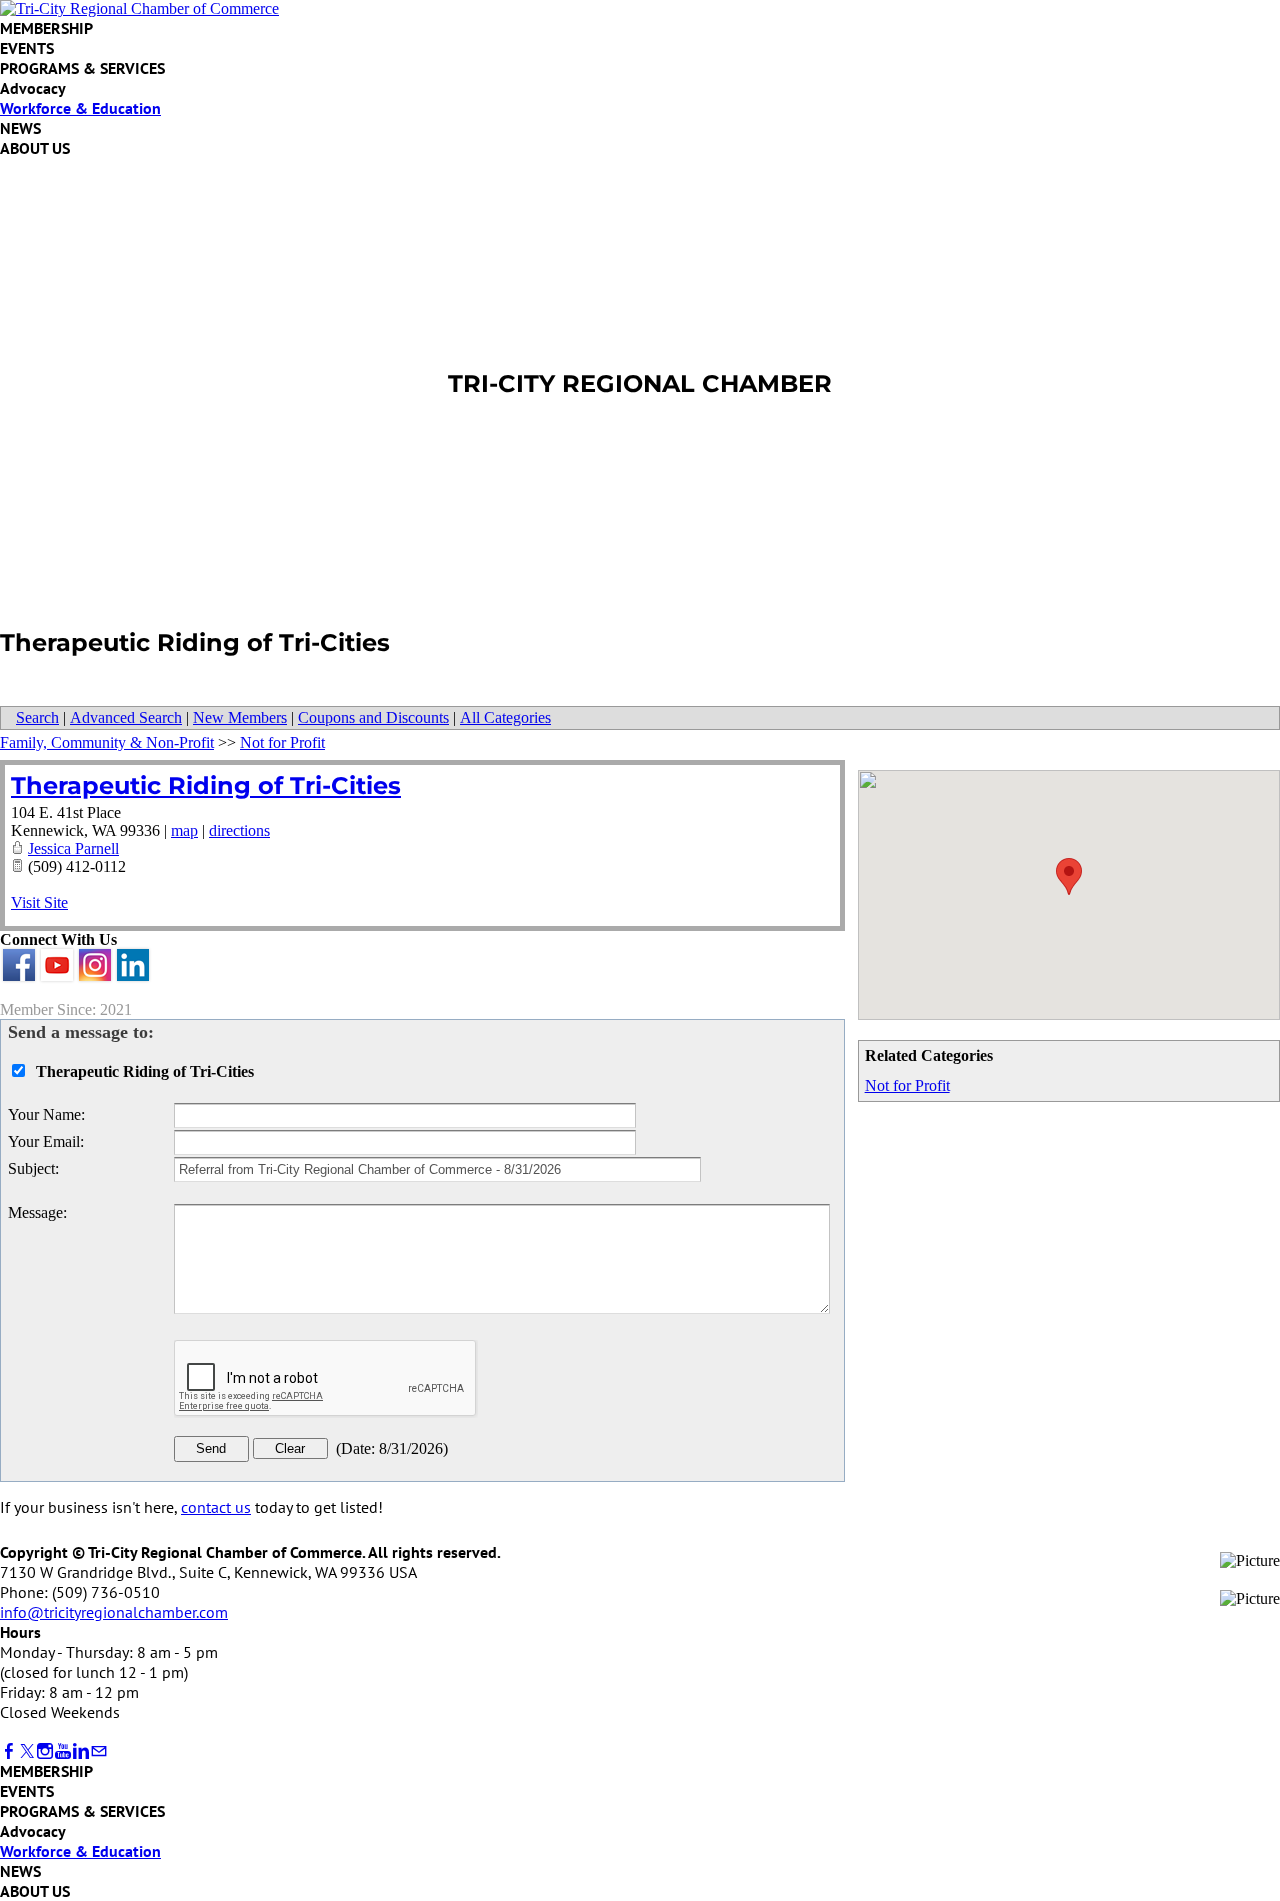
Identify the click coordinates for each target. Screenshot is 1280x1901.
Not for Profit (907, 1085)
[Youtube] (63, 1751)
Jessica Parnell (73, 848)
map (184, 830)
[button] (1069, 876)
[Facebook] (9, 1751)
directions (239, 830)
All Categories (505, 717)
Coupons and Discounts (373, 717)
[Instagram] (45, 1751)
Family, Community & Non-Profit (107, 742)
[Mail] (99, 1751)
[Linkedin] (81, 1751)
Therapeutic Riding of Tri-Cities (206, 785)
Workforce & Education (80, 108)
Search (37, 717)
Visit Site (39, 902)
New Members (240, 717)
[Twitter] (27, 1751)
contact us (216, 1507)
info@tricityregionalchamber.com (114, 1612)
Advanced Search (126, 717)
